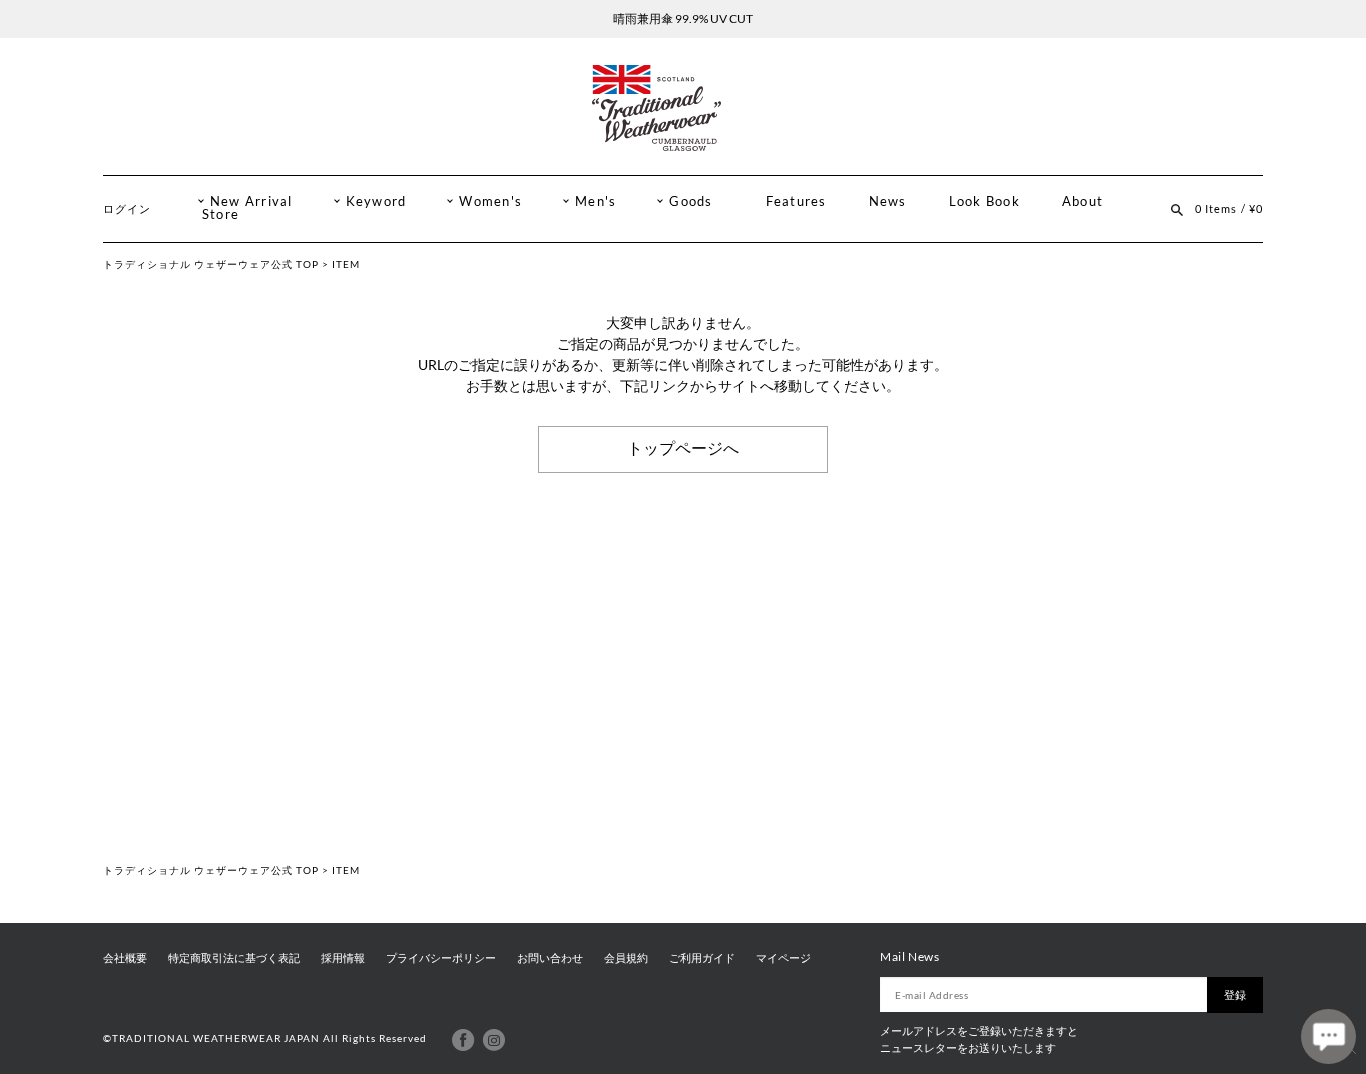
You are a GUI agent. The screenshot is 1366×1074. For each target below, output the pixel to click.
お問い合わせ (550, 958)
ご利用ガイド (702, 958)
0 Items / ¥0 (1229, 208)
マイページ (783, 958)
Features (796, 201)
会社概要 (125, 958)
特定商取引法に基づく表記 (234, 958)
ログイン (127, 208)
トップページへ (683, 448)
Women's (490, 201)
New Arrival (251, 201)
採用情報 (343, 958)
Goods (690, 201)
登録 (1235, 994)
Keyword (376, 201)
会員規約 (626, 958)
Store (220, 214)
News (888, 201)
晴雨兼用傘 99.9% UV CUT (683, 18)
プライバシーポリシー (441, 958)
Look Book (984, 201)
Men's (595, 201)
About (1082, 201)
